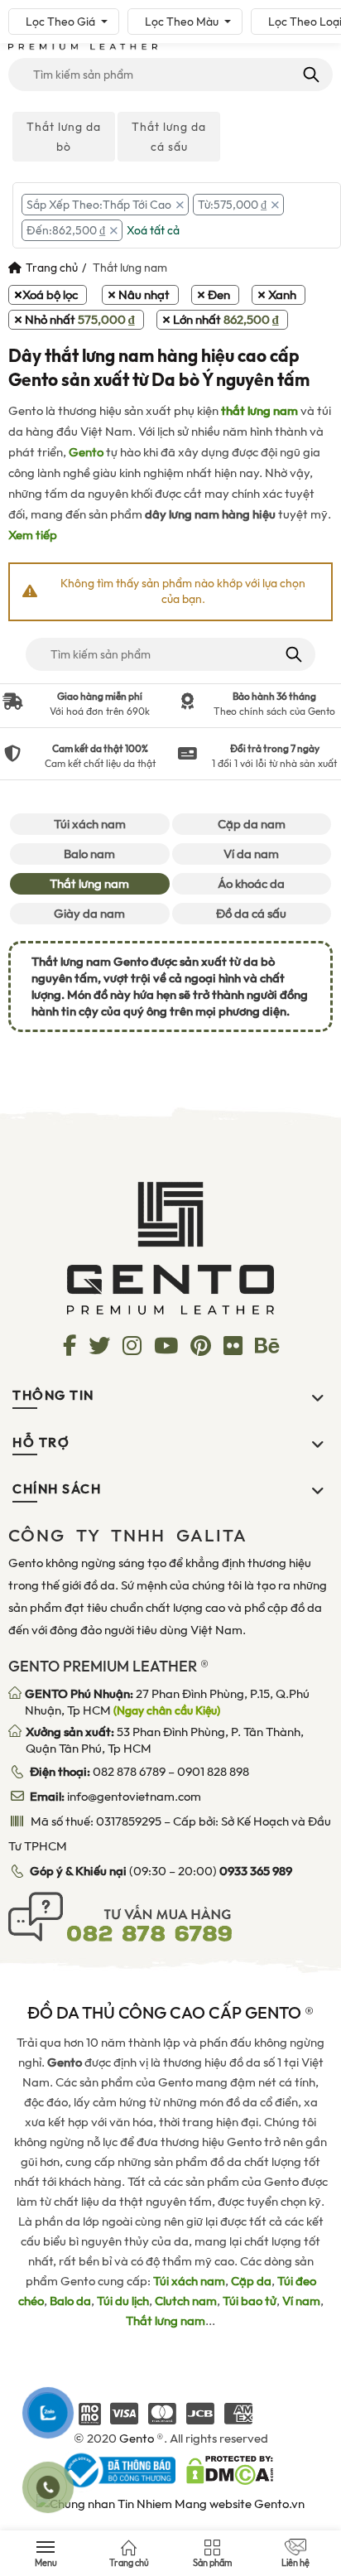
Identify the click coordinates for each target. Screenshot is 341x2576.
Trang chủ (52, 268)
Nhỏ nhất (80, 320)
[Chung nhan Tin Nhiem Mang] (170, 2502)
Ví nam (301, 2301)
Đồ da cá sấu (251, 914)
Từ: (232, 205)
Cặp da (251, 2281)
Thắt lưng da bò (64, 137)
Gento (86, 452)
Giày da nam (89, 914)
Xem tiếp (33, 535)
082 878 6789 (129, 1772)
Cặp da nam (252, 824)
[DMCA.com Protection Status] (230, 2469)
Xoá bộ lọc (50, 295)
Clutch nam (186, 2301)
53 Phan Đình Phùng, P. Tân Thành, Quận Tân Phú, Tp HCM (165, 1740)
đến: (66, 230)
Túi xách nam (90, 824)
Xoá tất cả (153, 230)
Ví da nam (251, 854)
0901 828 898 (213, 1772)
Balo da (70, 2301)
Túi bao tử (250, 2301)
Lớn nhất (226, 320)
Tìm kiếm (310, 75)
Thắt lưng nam (89, 884)
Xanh (282, 295)
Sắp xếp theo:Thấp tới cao (99, 205)
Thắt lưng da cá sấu (169, 137)
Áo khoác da (251, 884)
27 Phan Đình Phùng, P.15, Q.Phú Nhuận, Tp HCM (167, 1702)
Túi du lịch (123, 2301)
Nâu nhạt (144, 295)
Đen (219, 295)
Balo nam (89, 854)
